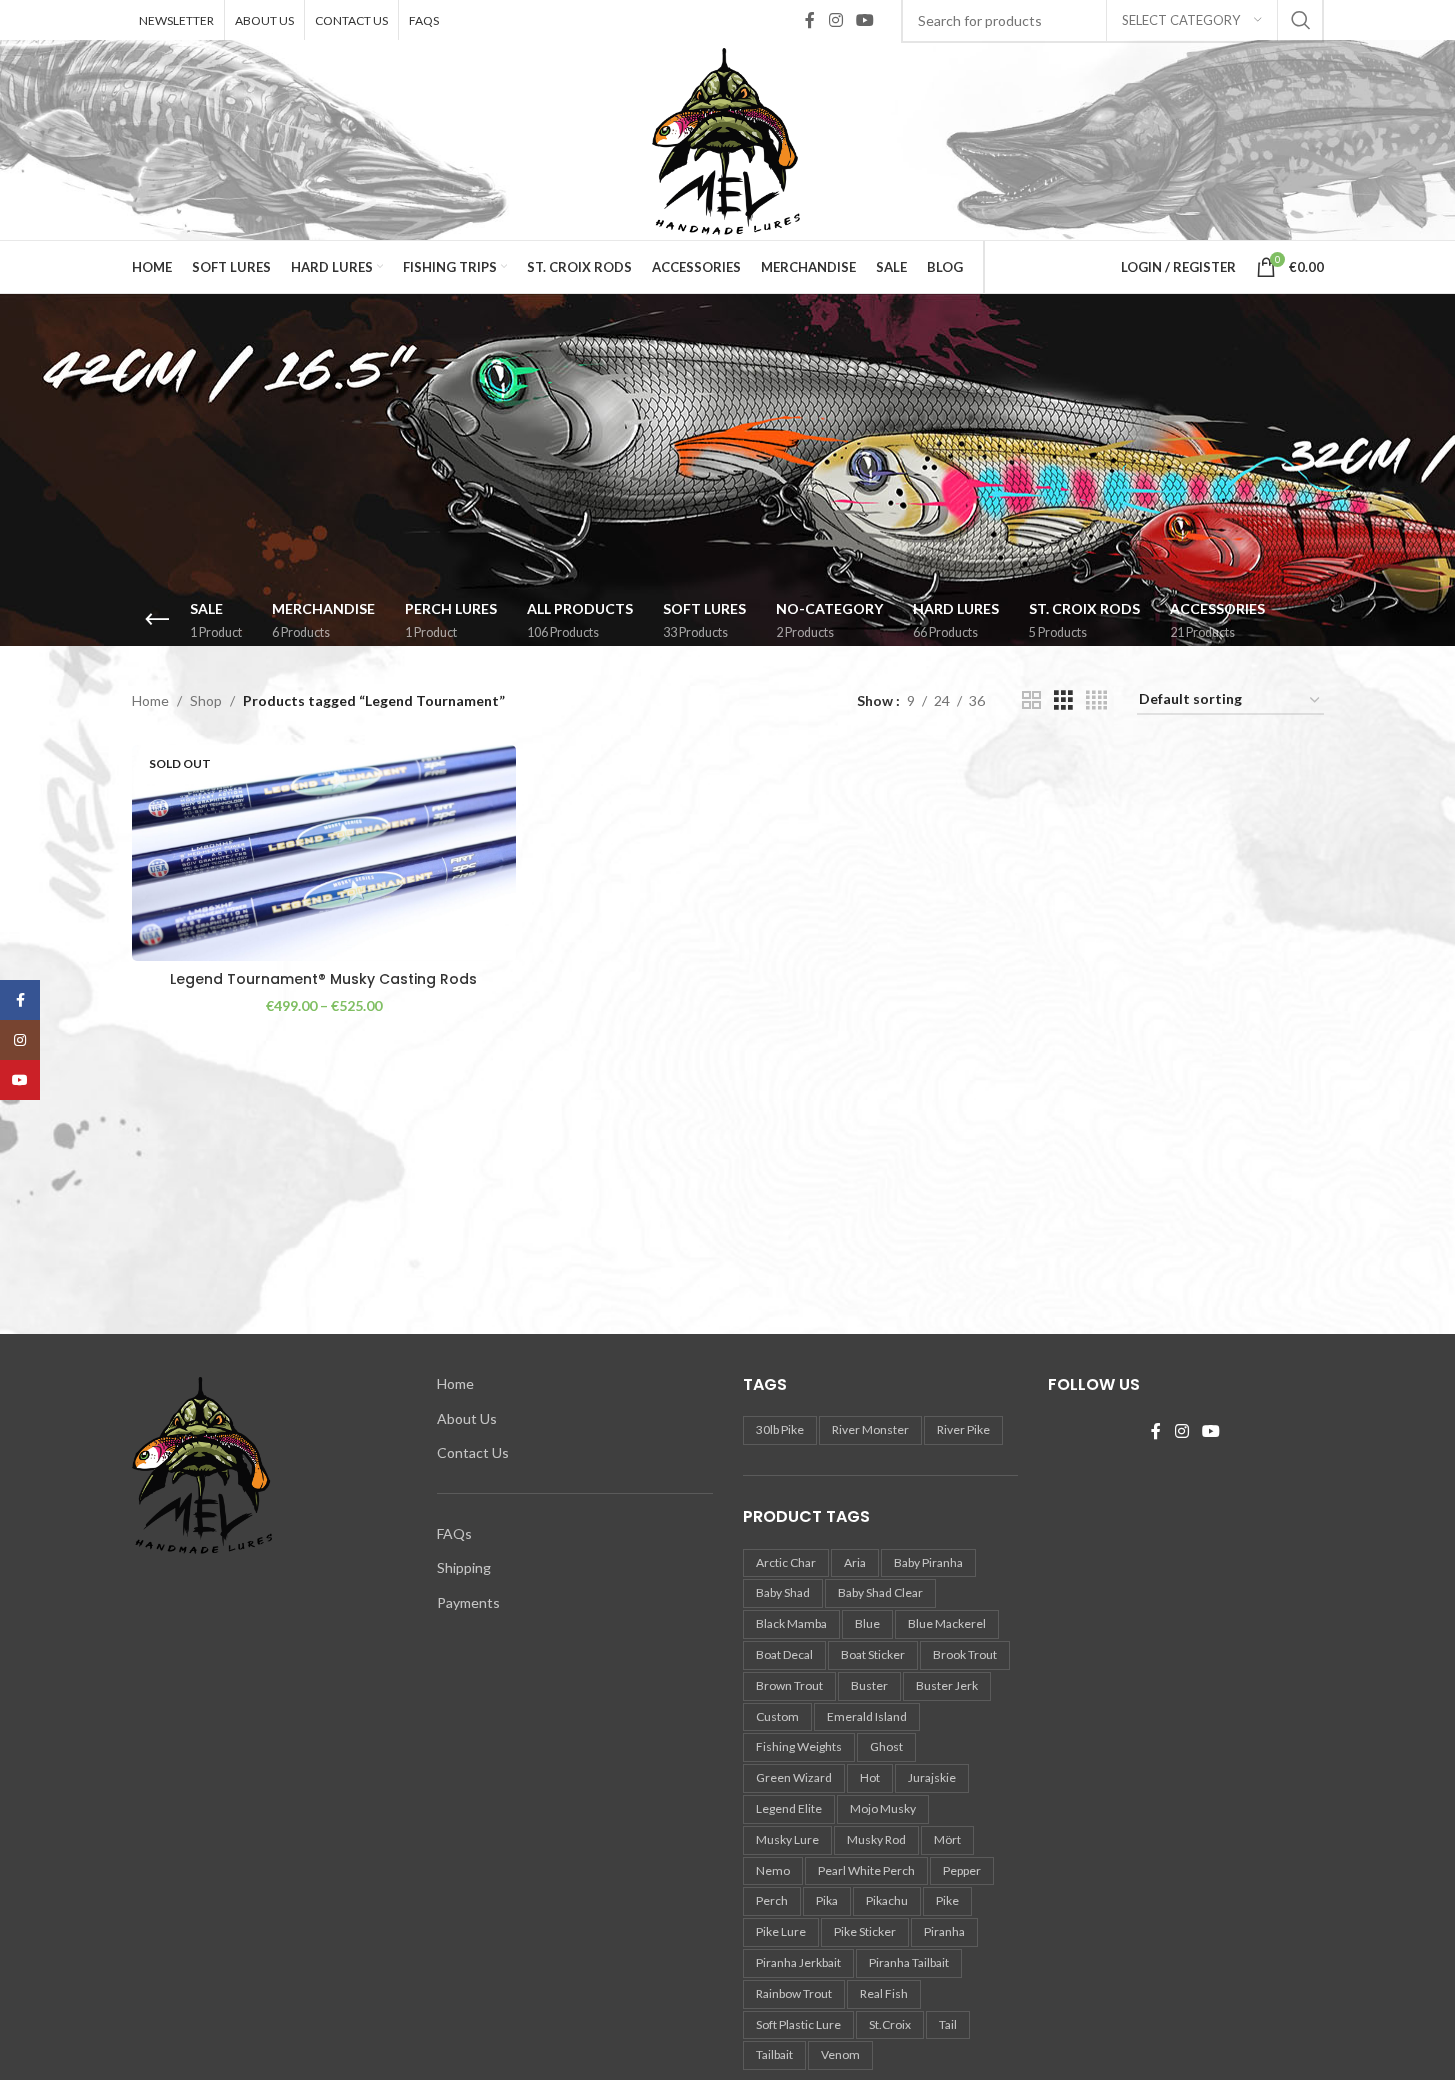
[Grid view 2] (1031, 700)
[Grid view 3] (1063, 700)
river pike (963, 1429)
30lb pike (780, 1429)
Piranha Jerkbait (798, 1962)
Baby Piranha (928, 1562)
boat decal (784, 1654)
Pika (827, 1900)
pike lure (781, 1931)
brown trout (789, 1685)
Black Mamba (791, 1623)
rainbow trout (794, 1993)
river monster (870, 1429)
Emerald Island (867, 1716)
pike (947, 1900)
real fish (884, 1993)
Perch (772, 1900)
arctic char (786, 1562)
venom (840, 2054)
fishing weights (799, 1746)
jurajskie (932, 1777)
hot (870, 1777)
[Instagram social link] (835, 20)
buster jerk (947, 1685)
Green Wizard (794, 1777)
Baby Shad (783, 1592)
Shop (206, 700)
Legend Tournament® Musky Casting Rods (323, 979)
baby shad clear (880, 1592)
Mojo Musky (883, 1808)
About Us (467, 1418)
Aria (855, 1562)
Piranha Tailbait (909, 1962)
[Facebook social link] (810, 20)
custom (777, 1716)
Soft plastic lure (798, 2024)
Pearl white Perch (866, 1870)
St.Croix (890, 2024)
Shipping (464, 1567)
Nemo (773, 1870)
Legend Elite (789, 1808)
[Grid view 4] (1096, 700)
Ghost (886, 1746)
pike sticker (865, 1931)
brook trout (965, 1654)
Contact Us (473, 1452)
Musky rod (876, 1839)
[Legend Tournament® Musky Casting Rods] (324, 853)
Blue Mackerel (947, 1623)
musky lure (787, 1839)
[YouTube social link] (864, 20)
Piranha (944, 1931)
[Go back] (157, 620)
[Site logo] (727, 138)
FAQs (454, 1533)
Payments (468, 1602)
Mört (947, 1839)
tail (948, 2024)
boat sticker (873, 1654)
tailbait (774, 2054)
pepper (962, 1870)
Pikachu (887, 1900)
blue (867, 1623)
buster (869, 1685)
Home (150, 700)
